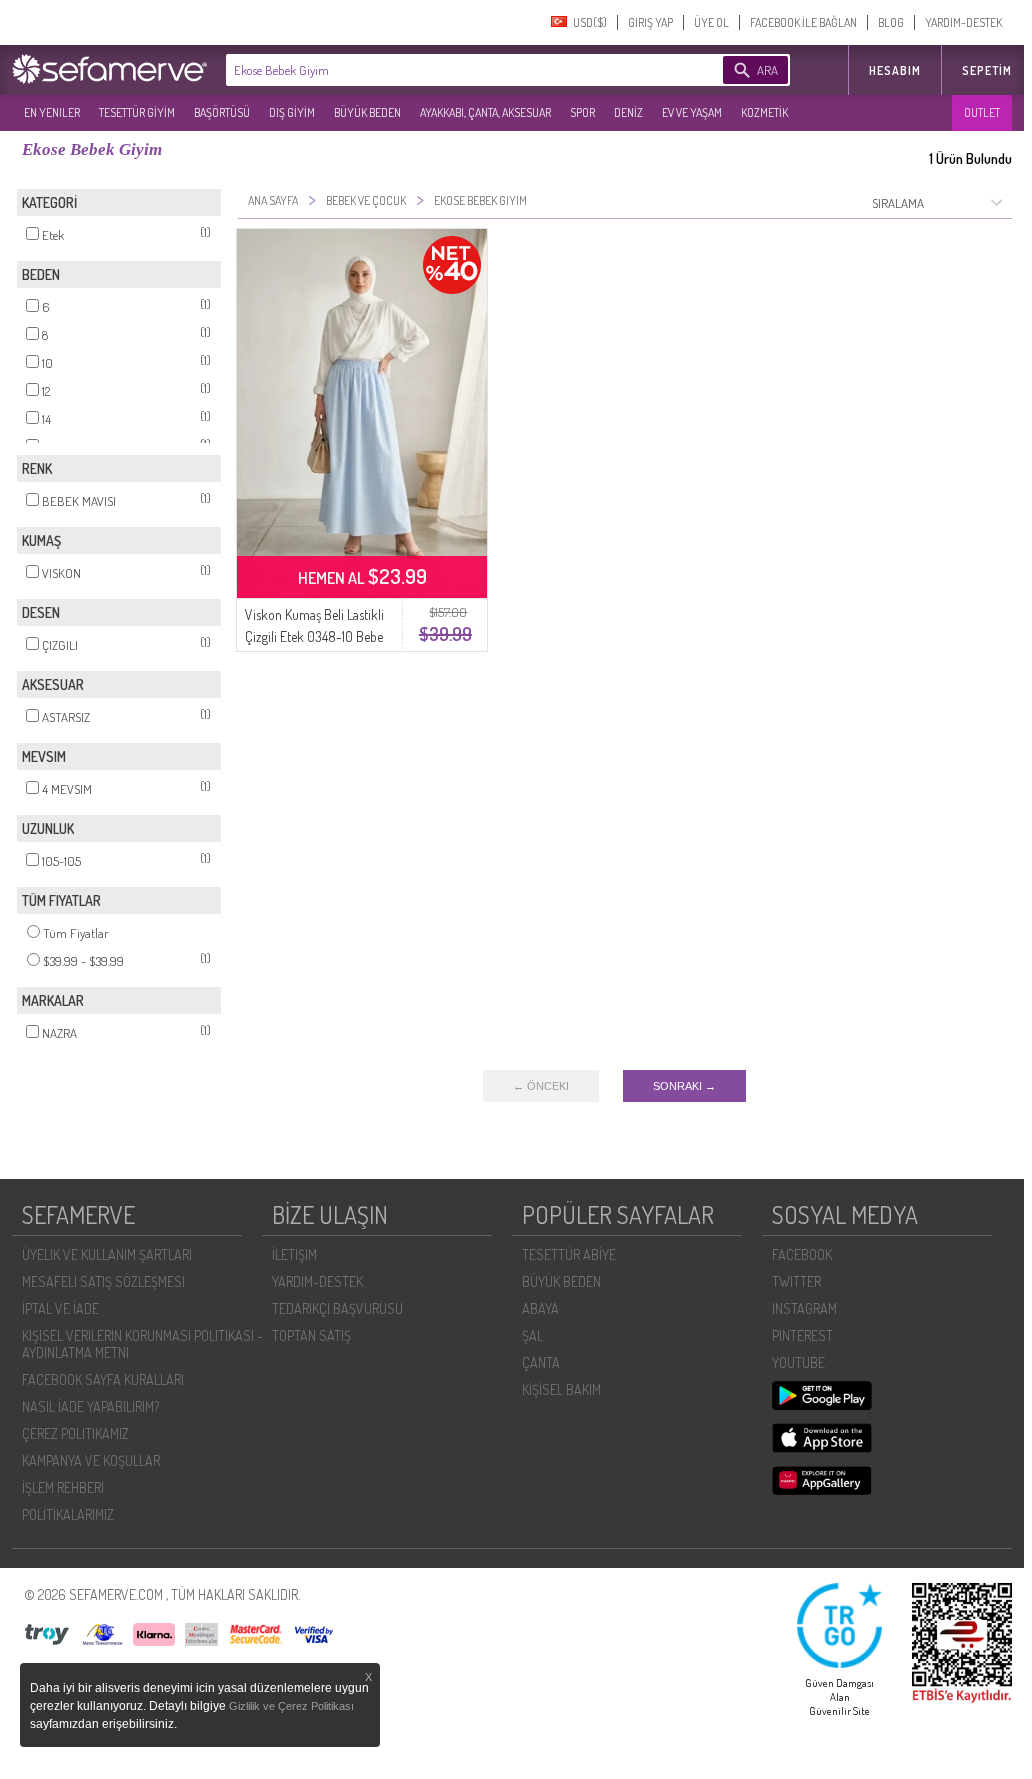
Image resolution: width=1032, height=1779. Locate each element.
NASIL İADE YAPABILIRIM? (90, 1406)
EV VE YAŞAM (692, 112)
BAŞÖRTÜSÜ (222, 112)
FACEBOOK (802, 1254)
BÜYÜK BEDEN (367, 112)
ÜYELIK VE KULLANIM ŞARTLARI (107, 1254)
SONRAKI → (684, 1086)
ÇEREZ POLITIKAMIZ (75, 1433)
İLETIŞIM (294, 1254)
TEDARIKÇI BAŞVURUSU (337, 1308)
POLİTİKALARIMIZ (68, 1514)
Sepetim (987, 70)
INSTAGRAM (804, 1308)
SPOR (582, 112)
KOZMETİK (764, 112)
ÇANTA (541, 1362)
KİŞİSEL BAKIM (561, 1389)
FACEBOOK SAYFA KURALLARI (103, 1379)
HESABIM (895, 70)
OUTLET (982, 112)
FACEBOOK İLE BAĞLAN (803, 22)
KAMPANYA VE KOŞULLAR (91, 1460)
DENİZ (628, 112)
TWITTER (796, 1281)
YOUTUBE (798, 1362)
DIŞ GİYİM (292, 112)
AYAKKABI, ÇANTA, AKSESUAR (485, 112)
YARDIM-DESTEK (963, 22)
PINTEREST (802, 1335)
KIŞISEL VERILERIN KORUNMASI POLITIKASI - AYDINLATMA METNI (142, 1344)
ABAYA (540, 1308)
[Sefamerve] (114, 69)
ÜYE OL (711, 22)
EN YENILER (52, 112)
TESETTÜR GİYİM (137, 112)
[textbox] (444, 70)
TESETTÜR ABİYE (569, 1254)
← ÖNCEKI (541, 1086)
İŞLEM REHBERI (63, 1487)
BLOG (891, 22)
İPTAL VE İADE (60, 1308)
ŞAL (532, 1335)
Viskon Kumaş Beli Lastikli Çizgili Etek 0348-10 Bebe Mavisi (314, 636)
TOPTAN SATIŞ (311, 1335)
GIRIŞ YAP (650, 22)
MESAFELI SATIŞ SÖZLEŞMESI (103, 1281)
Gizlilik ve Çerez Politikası (291, 1706)
